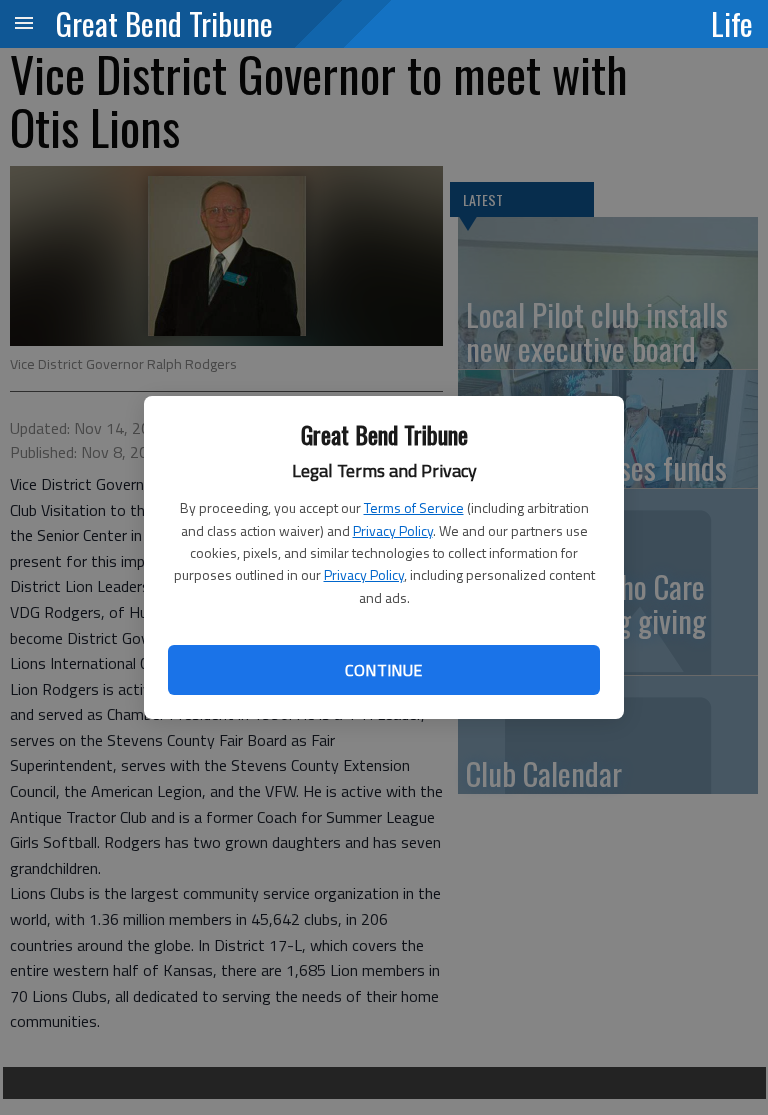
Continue (383, 670)
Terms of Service (414, 507)
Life (732, 23)
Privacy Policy (393, 530)
